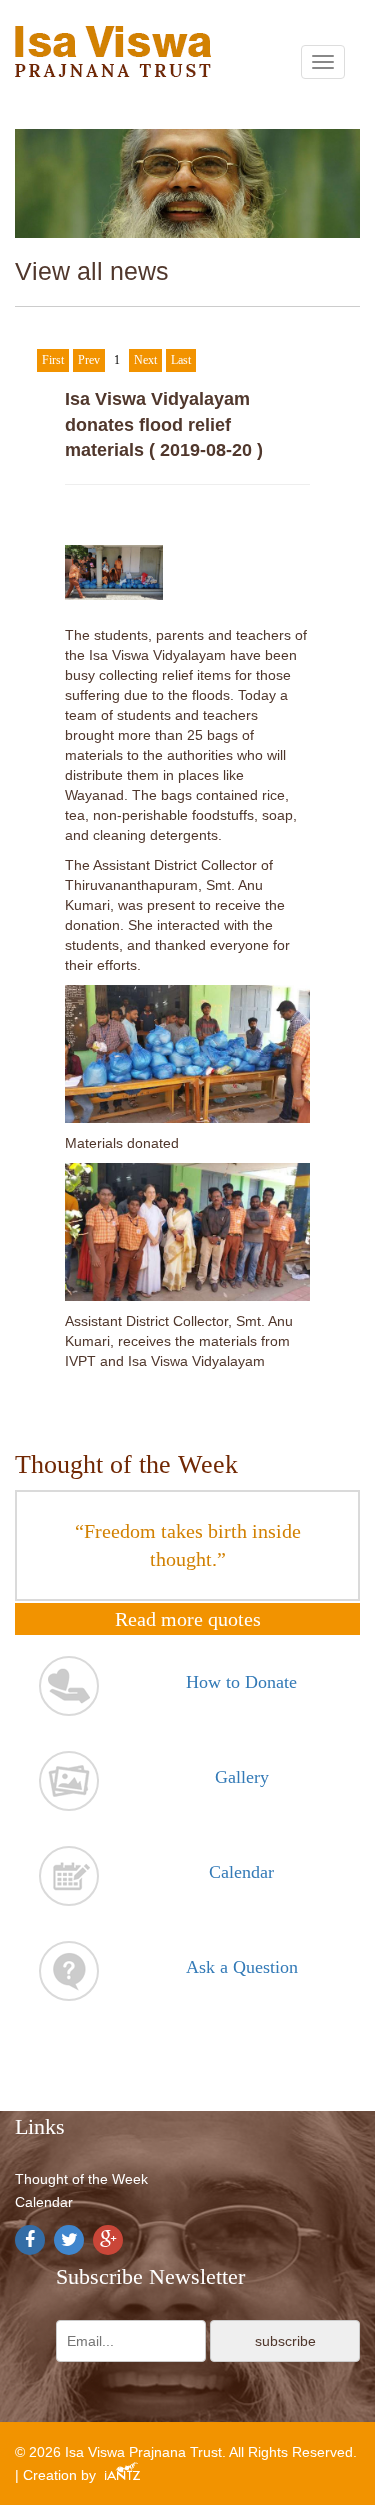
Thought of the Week (81, 2179)
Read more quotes (188, 1619)
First (53, 360)
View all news (92, 271)
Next (145, 360)
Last (181, 360)
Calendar (44, 2202)
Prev (89, 360)
